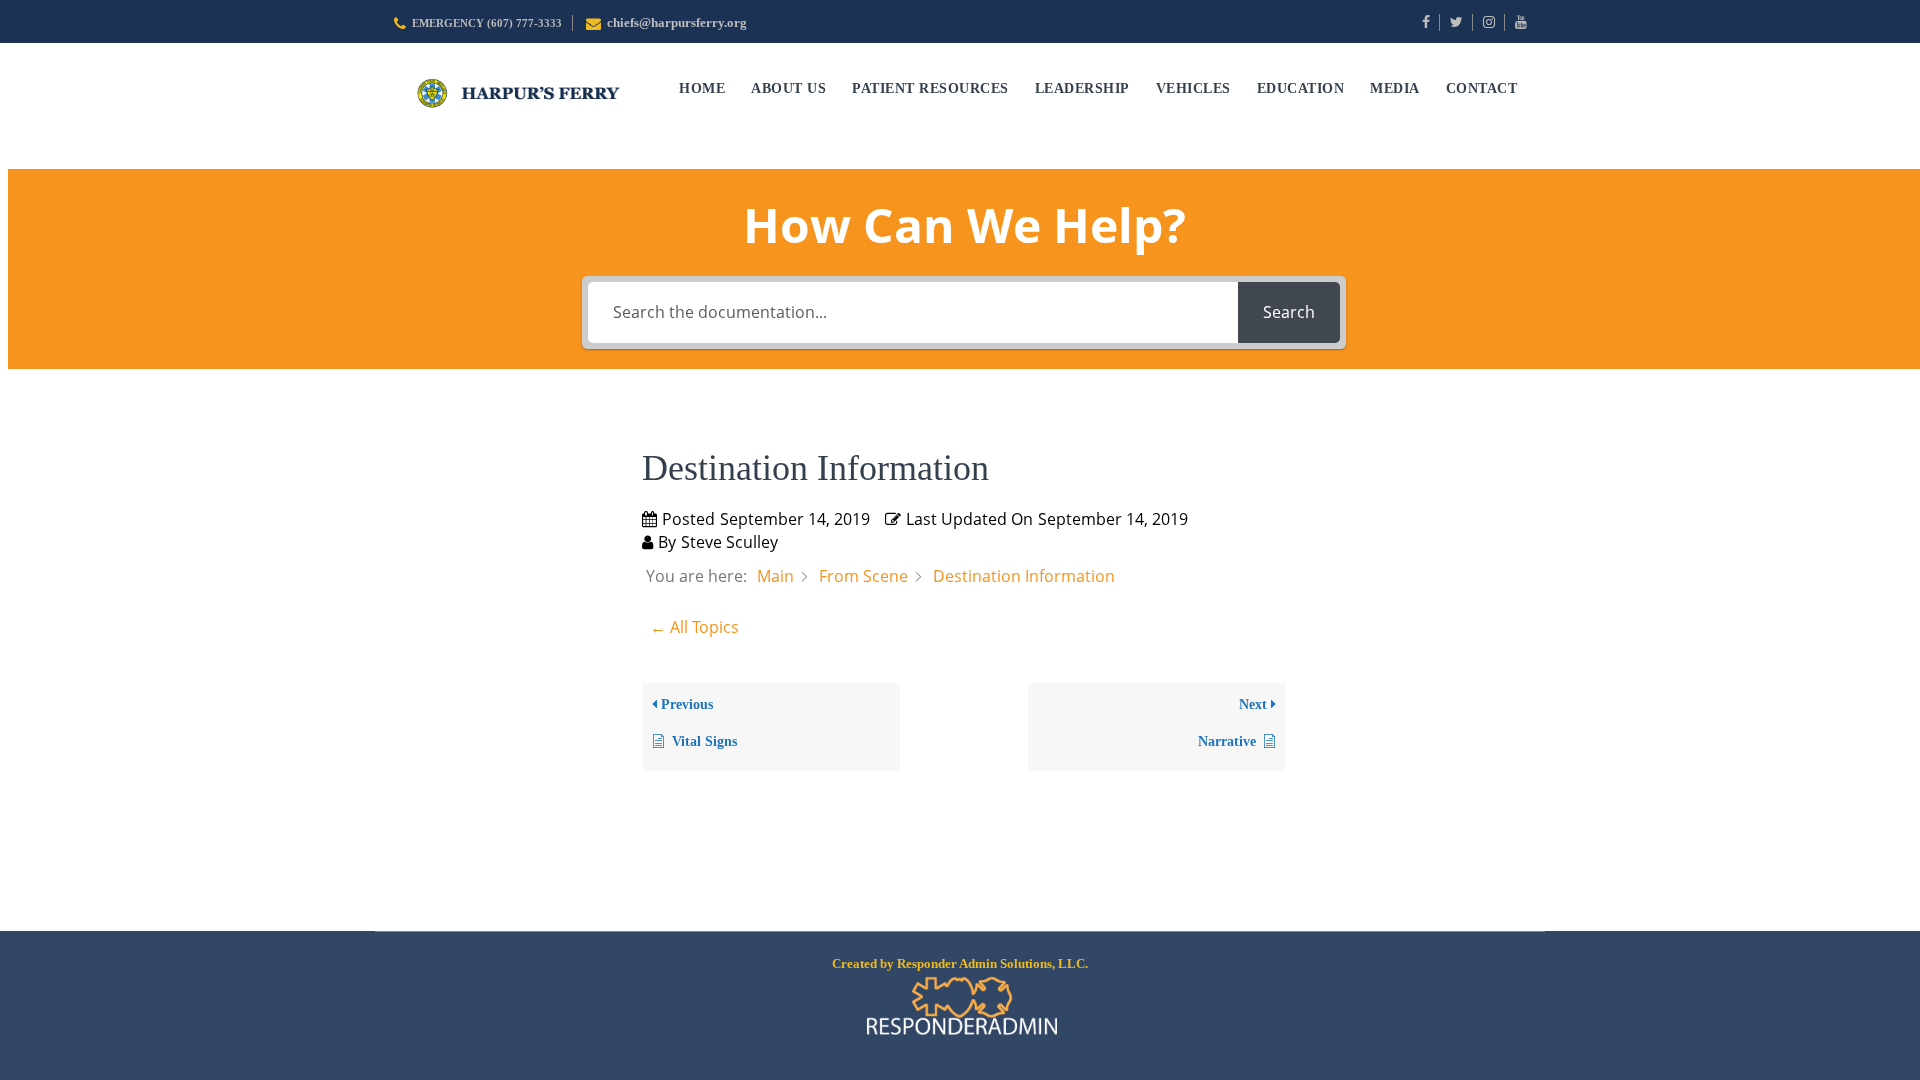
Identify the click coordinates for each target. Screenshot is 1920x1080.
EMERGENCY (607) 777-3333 (487, 23)
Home (702, 88)
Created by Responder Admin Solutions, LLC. (960, 963)
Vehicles (1193, 88)
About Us (788, 88)
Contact (1482, 88)
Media (1395, 88)
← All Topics (694, 627)
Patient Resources (930, 88)
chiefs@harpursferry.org (677, 22)
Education (1301, 88)
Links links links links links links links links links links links (948, 1047)
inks (1127, 1047)
